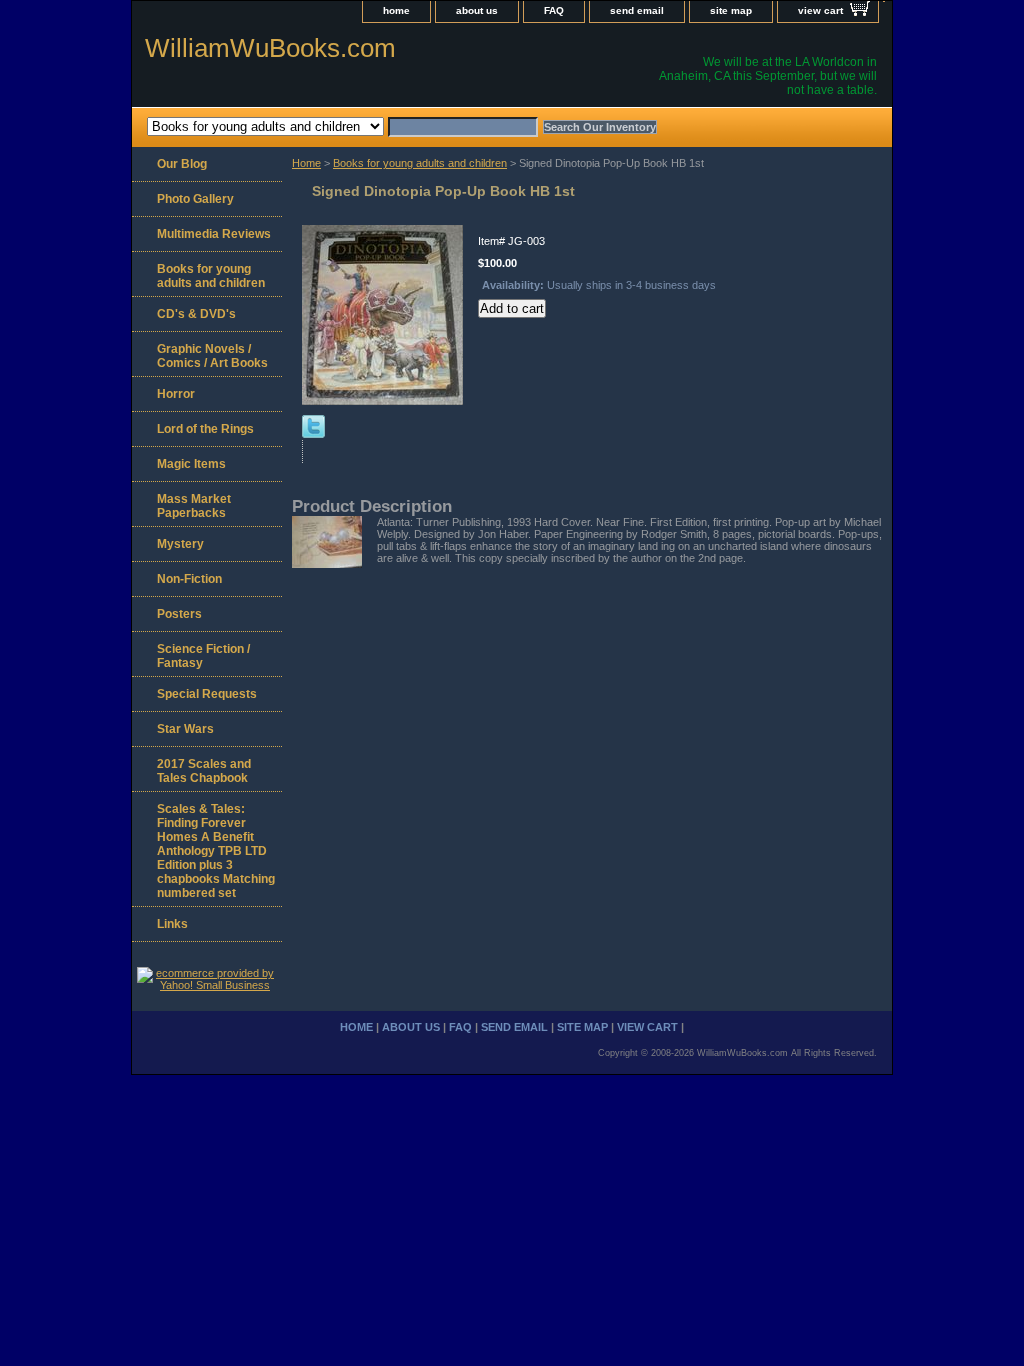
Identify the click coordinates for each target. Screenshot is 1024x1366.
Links (172, 924)
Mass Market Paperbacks (194, 506)
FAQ (554, 10)
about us (477, 10)
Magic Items (191, 464)
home (396, 10)
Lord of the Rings (205, 429)
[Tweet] (313, 434)
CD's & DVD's (196, 314)
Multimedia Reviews (214, 234)
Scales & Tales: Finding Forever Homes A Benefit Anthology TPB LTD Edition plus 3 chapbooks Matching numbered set (216, 851)
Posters (179, 614)
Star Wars (185, 729)
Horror (176, 394)
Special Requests (207, 694)
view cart (820, 10)
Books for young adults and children (420, 163)
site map (731, 10)
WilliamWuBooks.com (270, 48)
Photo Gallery (195, 199)
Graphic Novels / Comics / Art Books (212, 356)
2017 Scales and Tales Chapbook (204, 771)
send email (637, 10)
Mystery (180, 544)
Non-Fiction (189, 579)
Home (306, 163)
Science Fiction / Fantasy (203, 656)
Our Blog (182, 164)
